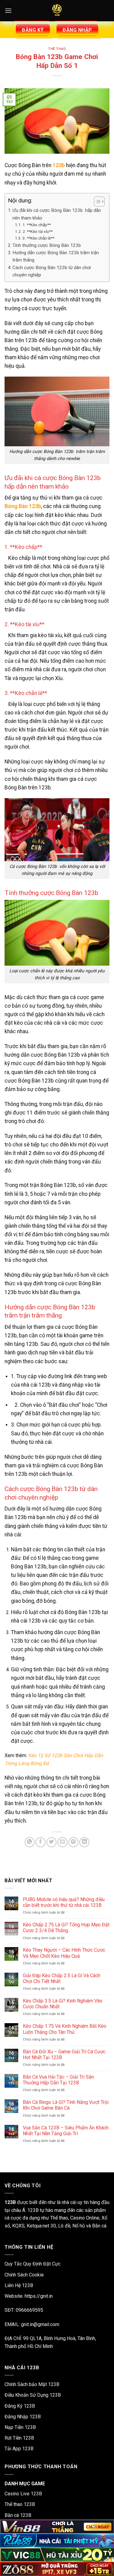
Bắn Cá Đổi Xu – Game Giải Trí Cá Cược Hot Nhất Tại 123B (64, 2055)
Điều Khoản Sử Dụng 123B (33, 2395)
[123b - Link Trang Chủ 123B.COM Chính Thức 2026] (57, 11)
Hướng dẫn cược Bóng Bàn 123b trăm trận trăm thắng (56, 256)
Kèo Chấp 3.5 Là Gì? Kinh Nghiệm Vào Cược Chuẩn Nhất (63, 2004)
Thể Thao (57, 49)
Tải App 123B (19, 2449)
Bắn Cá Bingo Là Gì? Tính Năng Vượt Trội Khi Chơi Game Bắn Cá (66, 2105)
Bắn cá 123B (18, 2515)
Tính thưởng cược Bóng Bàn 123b (47, 245)
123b (59, 165)
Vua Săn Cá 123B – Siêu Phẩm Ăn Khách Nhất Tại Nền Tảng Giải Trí (66, 2131)
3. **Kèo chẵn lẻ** (38, 238)
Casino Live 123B (23, 2494)
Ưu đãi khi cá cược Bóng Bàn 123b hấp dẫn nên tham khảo (57, 214)
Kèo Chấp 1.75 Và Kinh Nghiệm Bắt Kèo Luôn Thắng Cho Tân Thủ (65, 2029)
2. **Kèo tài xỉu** (38, 231)
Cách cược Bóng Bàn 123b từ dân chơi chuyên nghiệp (52, 271)
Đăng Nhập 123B (23, 2417)
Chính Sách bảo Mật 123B (32, 2384)
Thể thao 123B (20, 2504)
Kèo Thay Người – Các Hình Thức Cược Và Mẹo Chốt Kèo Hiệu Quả (64, 1953)
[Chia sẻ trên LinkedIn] (84, 1842)
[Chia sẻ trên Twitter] (52, 1842)
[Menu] (8, 11)
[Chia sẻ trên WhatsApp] (30, 1842)
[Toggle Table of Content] (96, 202)
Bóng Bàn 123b (23, 506)
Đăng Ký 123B (20, 2406)
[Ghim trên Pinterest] (73, 1842)
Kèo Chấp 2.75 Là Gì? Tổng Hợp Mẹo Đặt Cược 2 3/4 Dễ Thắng (66, 1928)
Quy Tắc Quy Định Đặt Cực (33, 2264)
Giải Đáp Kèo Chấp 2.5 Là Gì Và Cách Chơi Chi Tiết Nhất (62, 1978)
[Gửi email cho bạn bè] (62, 1842)
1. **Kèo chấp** (37, 225)
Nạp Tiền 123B (20, 2427)
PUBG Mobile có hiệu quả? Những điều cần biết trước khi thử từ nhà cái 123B (64, 1902)
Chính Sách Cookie (24, 2275)
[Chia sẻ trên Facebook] (41, 1842)
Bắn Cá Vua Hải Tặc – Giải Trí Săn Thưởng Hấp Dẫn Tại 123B (58, 2080)
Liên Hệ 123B (19, 2285)
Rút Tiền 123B (19, 2438)
